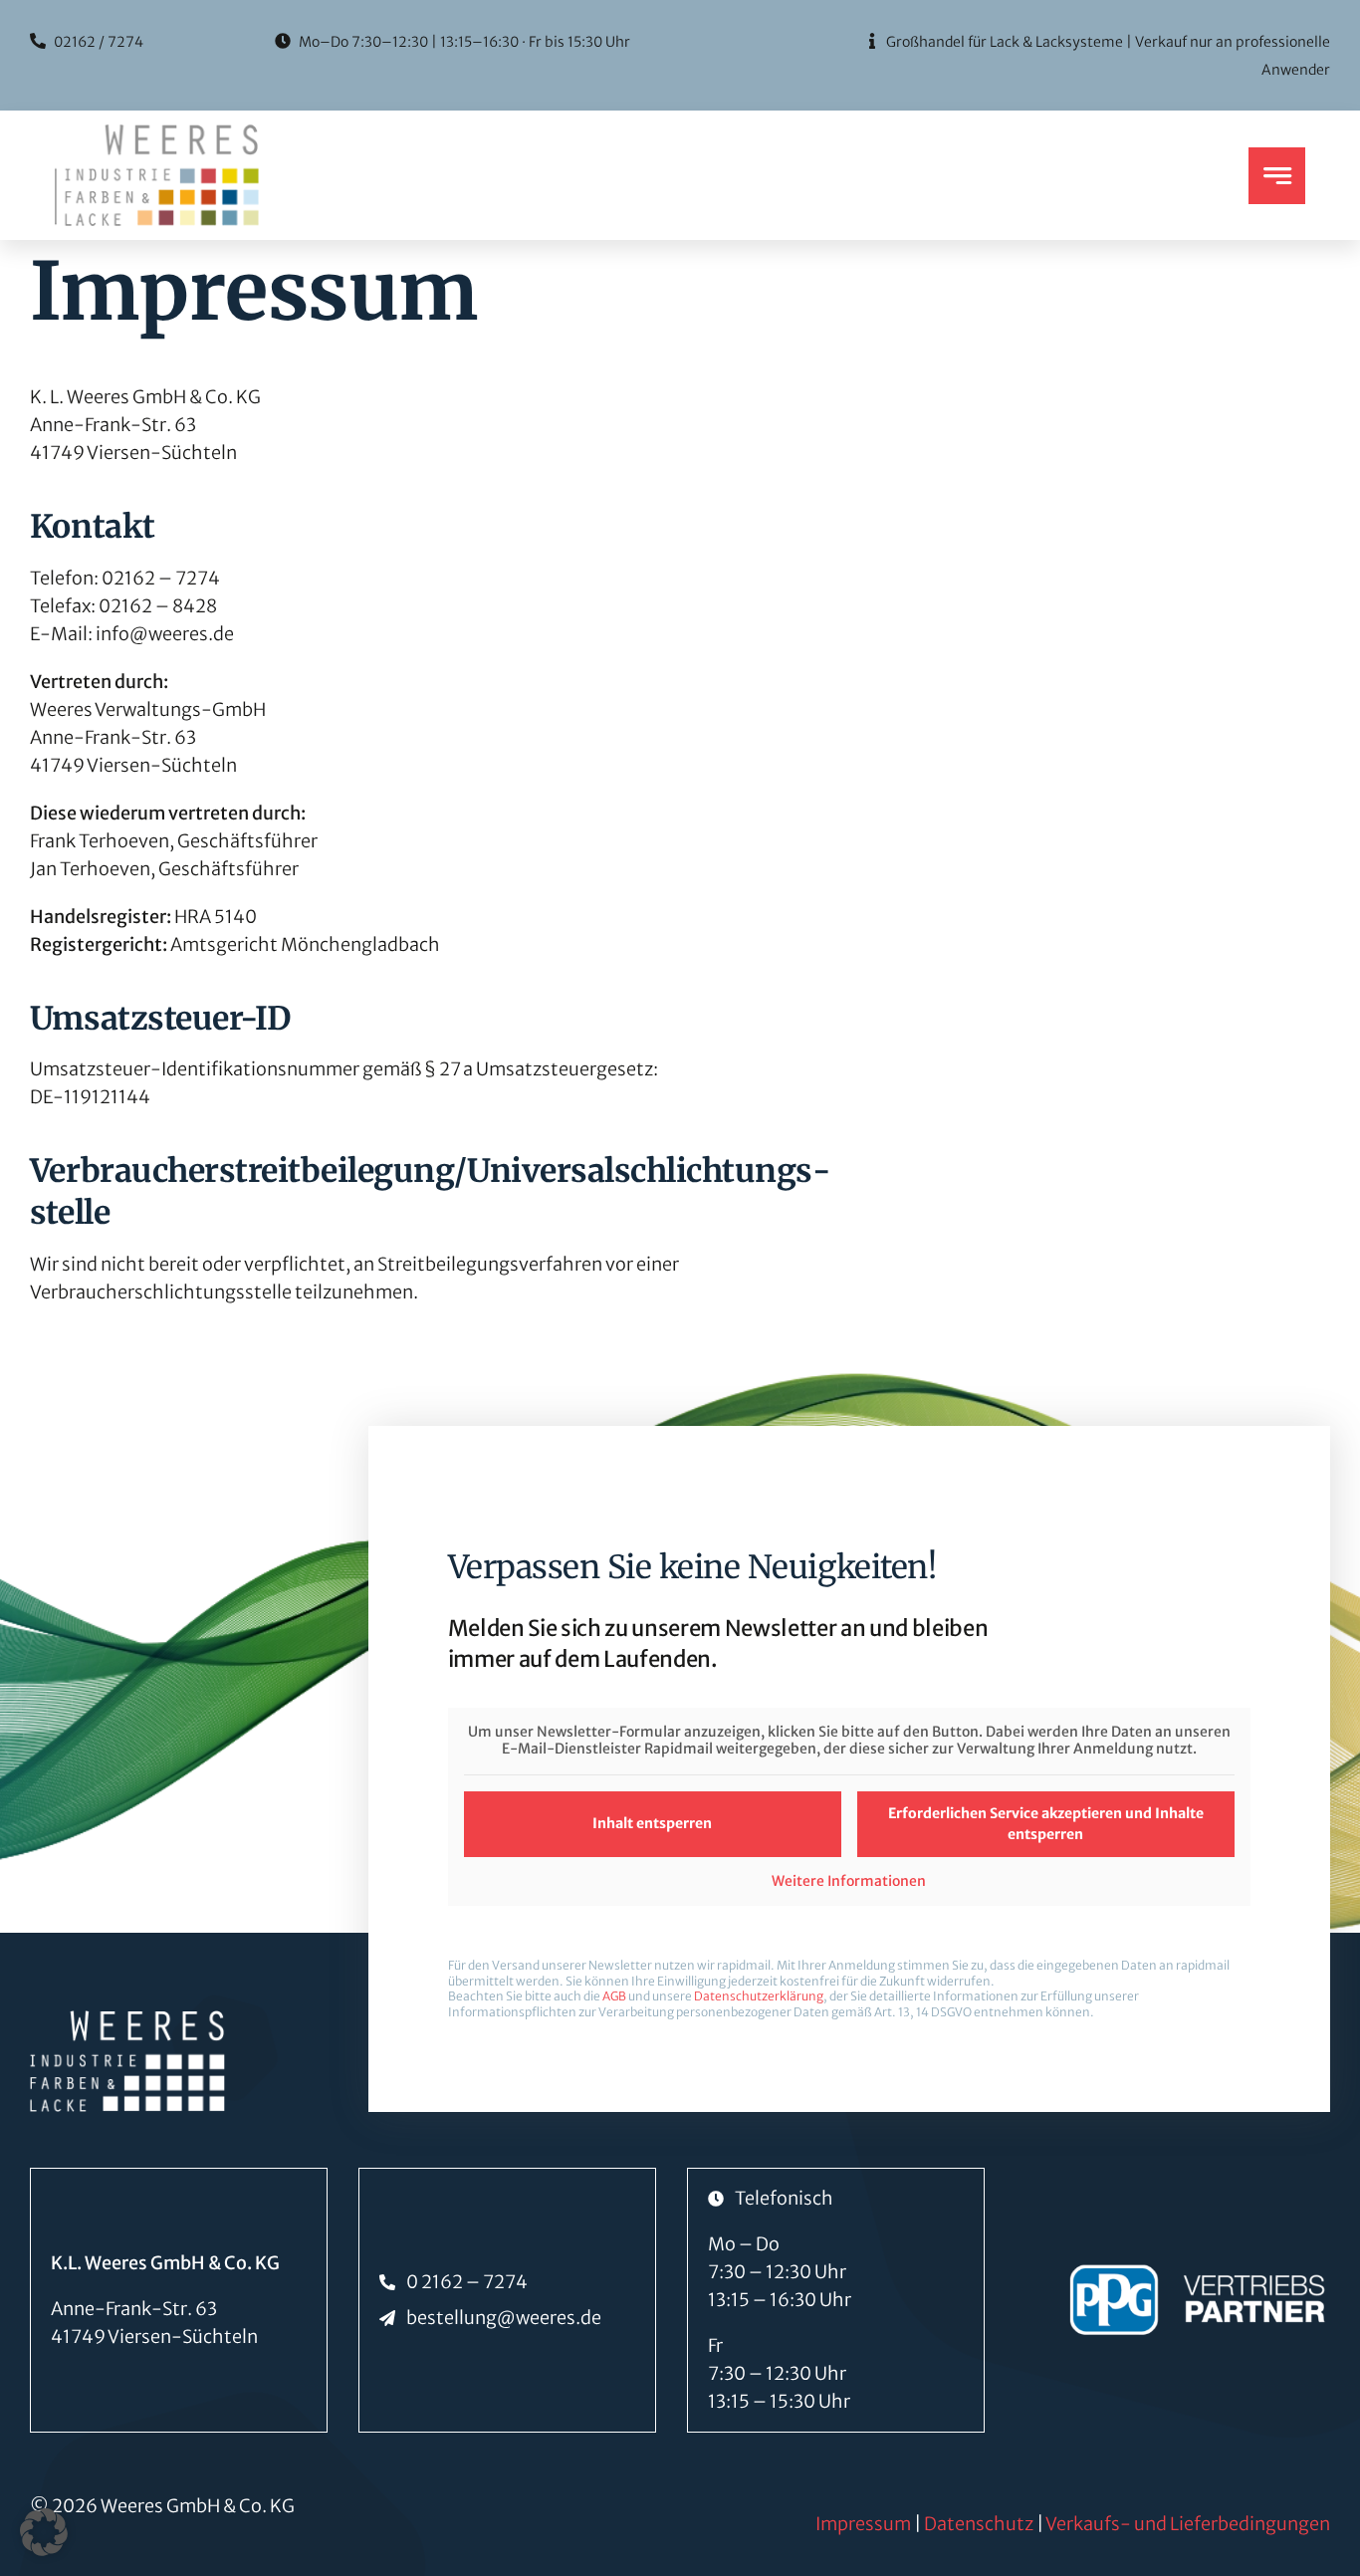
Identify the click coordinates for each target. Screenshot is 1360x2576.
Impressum (863, 2524)
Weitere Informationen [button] (849, 1881)
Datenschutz (979, 2524)
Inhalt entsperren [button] (652, 1823)
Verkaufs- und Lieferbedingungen (1188, 2524)
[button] (44, 2532)
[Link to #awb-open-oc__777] (1277, 176)
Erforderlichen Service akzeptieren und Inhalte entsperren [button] (1046, 1824)
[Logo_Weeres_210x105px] (157, 133)
